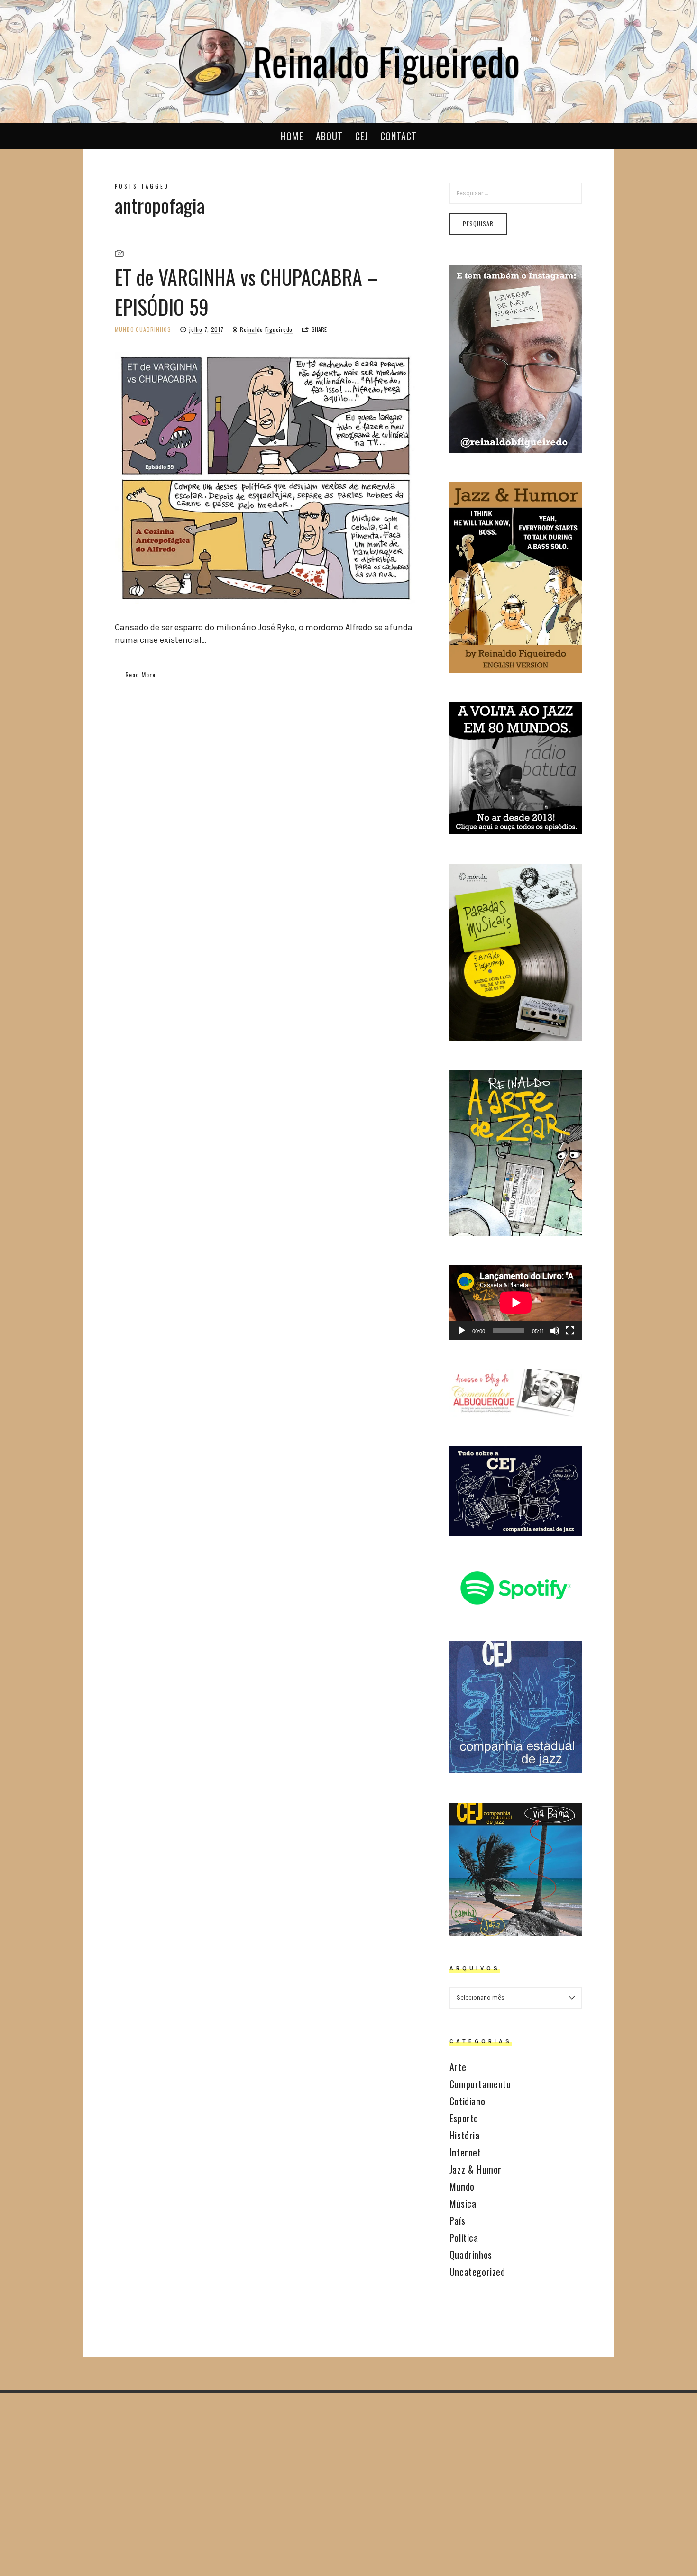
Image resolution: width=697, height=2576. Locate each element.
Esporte (464, 2118)
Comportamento (480, 2084)
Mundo (124, 329)
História (465, 2135)
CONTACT (399, 136)
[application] (516, 1303)
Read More (140, 674)
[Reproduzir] (462, 1331)
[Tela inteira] (570, 1331)
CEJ (362, 136)
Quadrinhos (153, 329)
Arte (458, 2067)
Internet (465, 2152)
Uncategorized (477, 2272)
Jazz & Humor (476, 2169)
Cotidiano (467, 2101)
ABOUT (329, 136)
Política (464, 2238)
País (457, 2220)
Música (463, 2203)
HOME (292, 136)
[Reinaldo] (348, 60)
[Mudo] (555, 1331)
